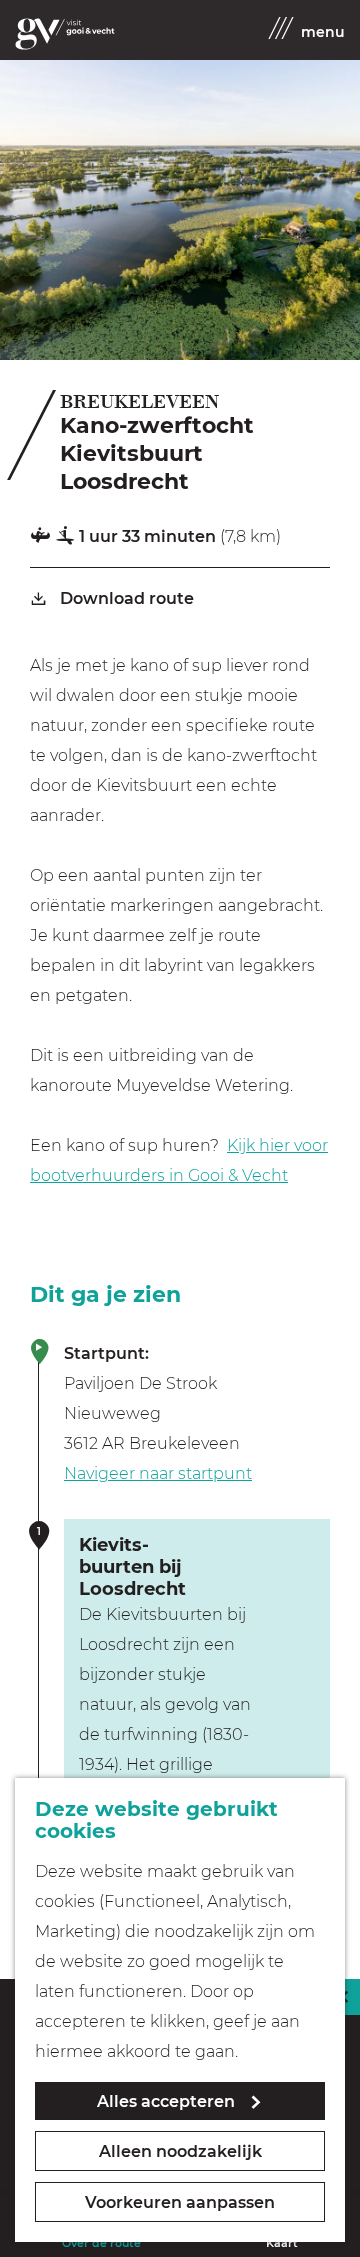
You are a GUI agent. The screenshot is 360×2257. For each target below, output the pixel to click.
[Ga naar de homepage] (65, 34)
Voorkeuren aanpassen (180, 2202)
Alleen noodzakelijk (180, 2151)
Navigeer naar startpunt (158, 1473)
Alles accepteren (166, 2101)
